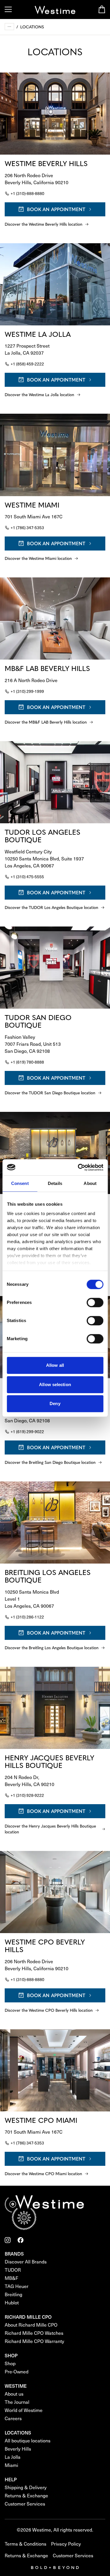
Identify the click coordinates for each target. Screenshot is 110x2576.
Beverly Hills (18, 2449)
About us (14, 2394)
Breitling (13, 2294)
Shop (10, 2363)
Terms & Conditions (26, 2544)
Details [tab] (55, 1183)
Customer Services (25, 2504)
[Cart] (102, 9)
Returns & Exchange (26, 2495)
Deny (55, 1403)
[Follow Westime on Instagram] (8, 2240)
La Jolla (13, 2457)
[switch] (95, 1302)
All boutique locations (28, 2440)
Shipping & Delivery (26, 2487)
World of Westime (24, 2410)
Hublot (12, 2302)
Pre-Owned (17, 2371)
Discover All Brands (26, 2262)
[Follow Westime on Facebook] (21, 2240)
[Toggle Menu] (8, 9)
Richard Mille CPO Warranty (34, 2341)
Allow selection (55, 1384)
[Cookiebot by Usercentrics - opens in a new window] (78, 1167)
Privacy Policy (66, 2544)
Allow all (55, 1365)
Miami (11, 2465)
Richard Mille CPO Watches (34, 2333)
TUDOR (13, 2270)
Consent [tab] (20, 1183)
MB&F (11, 2278)
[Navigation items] (9, 27)
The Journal (17, 2402)
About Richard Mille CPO (31, 2325)
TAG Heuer (17, 2286)
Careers (13, 2418)
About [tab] (90, 1183)
